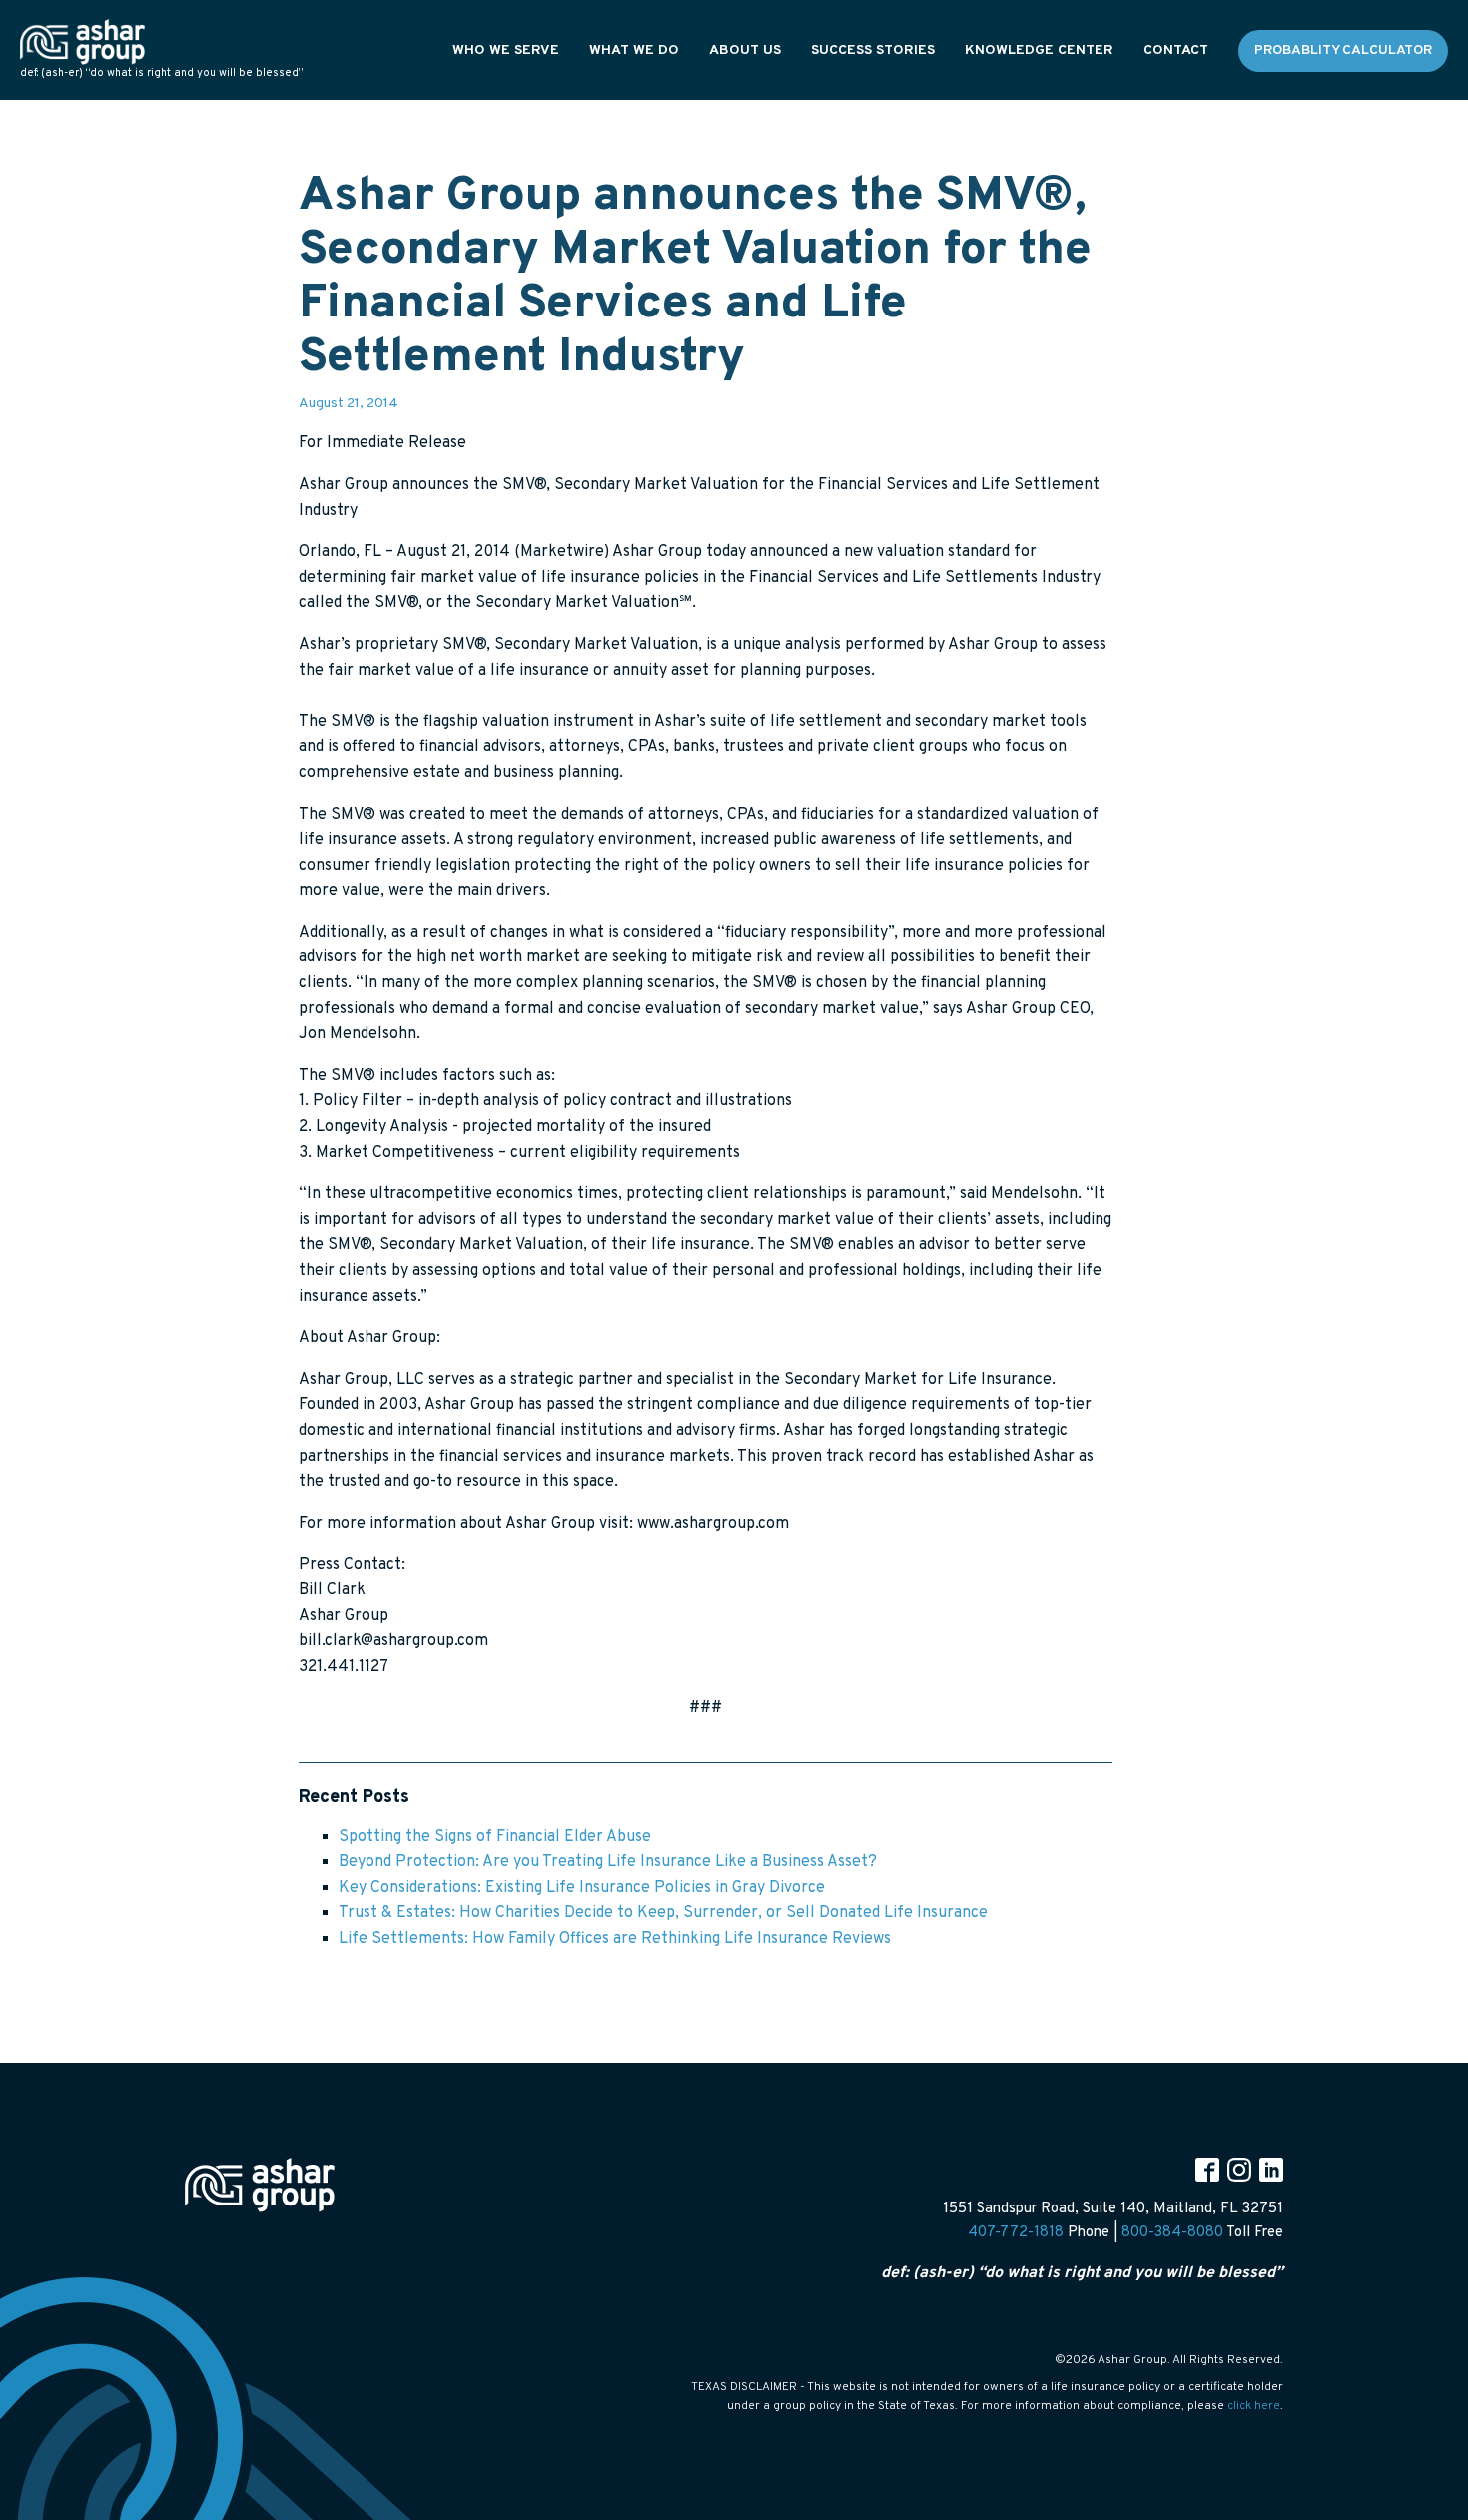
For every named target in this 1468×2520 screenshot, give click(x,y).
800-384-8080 (1172, 2233)
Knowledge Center (1039, 50)
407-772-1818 (1016, 2233)
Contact (1176, 50)
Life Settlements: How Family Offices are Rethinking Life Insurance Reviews (615, 1939)
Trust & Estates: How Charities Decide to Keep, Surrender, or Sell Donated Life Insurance (663, 1913)
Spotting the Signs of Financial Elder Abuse (495, 1837)
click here (1254, 2406)
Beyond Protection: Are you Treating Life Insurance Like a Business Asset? (608, 1862)
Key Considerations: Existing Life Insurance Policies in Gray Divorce (582, 1888)
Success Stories (873, 50)
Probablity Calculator (1343, 50)
